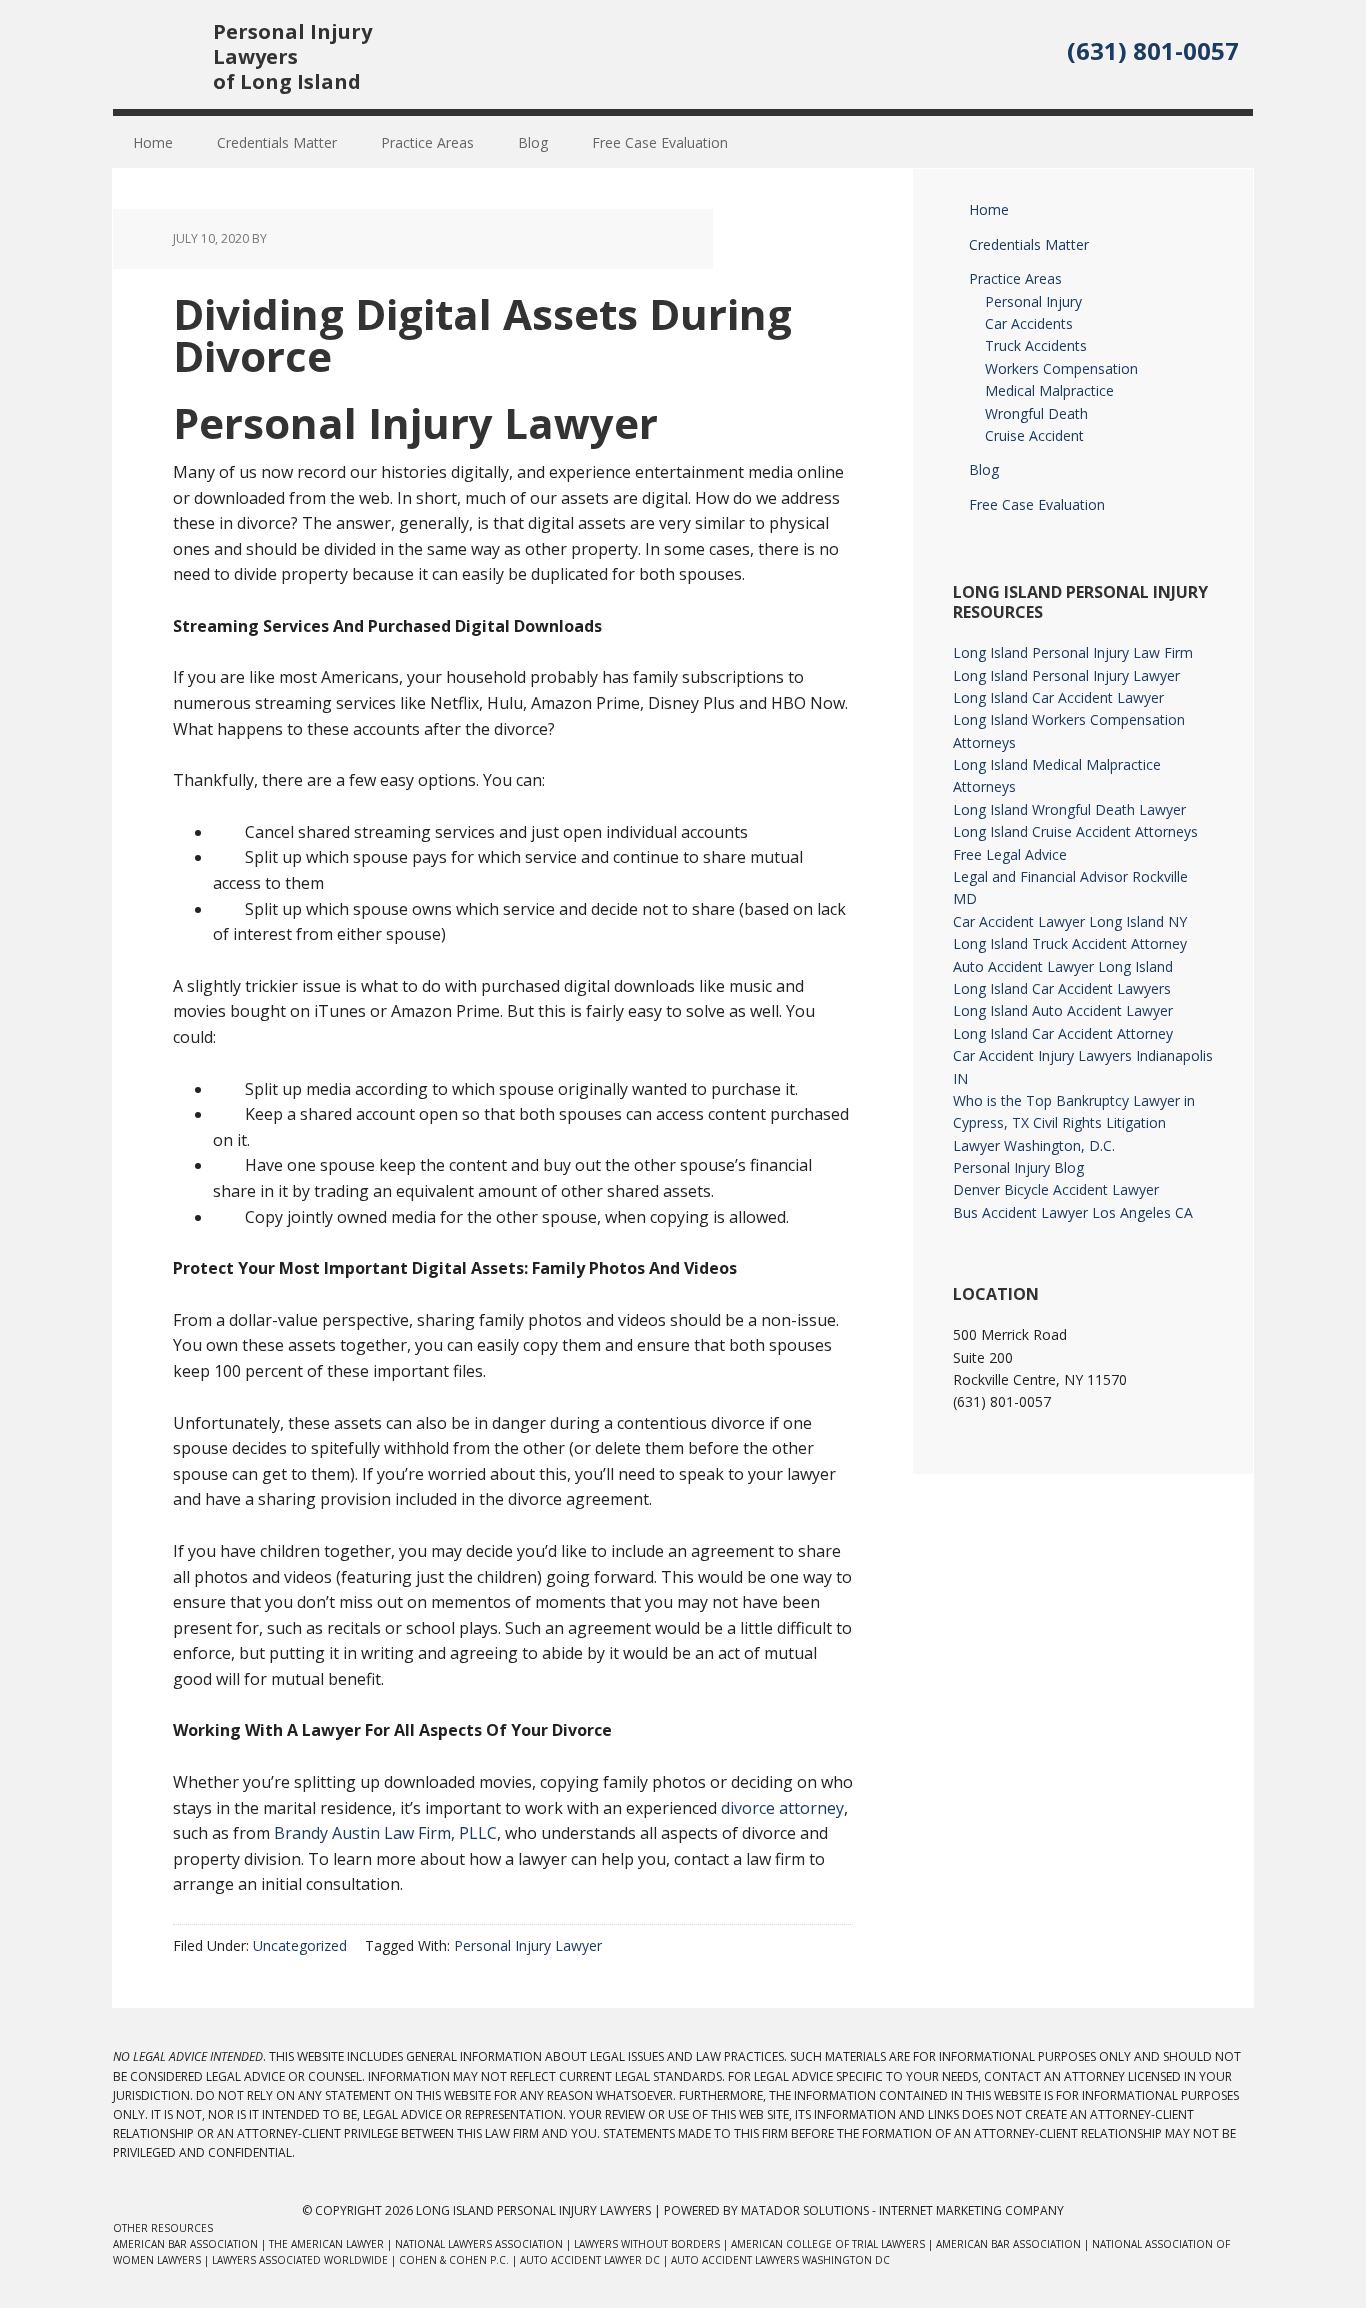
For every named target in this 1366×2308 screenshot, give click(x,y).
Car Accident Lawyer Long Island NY (1070, 921)
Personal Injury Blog (1018, 1167)
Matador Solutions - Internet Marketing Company (902, 2210)
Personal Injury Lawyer (528, 1945)
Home (989, 209)
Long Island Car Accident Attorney (1063, 1033)
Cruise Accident (1034, 435)
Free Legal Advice (1010, 854)
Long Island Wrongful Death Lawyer (1069, 809)
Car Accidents (1029, 323)
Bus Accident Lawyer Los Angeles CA (1073, 1212)
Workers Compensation (1061, 368)
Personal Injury (1033, 301)
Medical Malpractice (1049, 390)
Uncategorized (300, 1945)
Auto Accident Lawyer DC (590, 2260)
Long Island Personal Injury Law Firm (1073, 652)
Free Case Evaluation (1037, 504)
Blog (984, 469)
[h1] (163, 96)
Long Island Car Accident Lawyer (1058, 697)
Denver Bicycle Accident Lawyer (1056, 1189)
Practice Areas (1015, 278)
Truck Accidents (1036, 345)
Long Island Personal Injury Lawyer (1066, 675)
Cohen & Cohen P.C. (454, 2260)
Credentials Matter (1029, 244)
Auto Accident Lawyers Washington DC (780, 2260)
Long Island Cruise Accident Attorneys (1075, 831)
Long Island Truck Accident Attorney (1070, 943)
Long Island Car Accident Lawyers (1062, 988)
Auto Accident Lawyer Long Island (1063, 966)
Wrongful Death (1036, 413)
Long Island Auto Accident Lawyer (1063, 1010)
